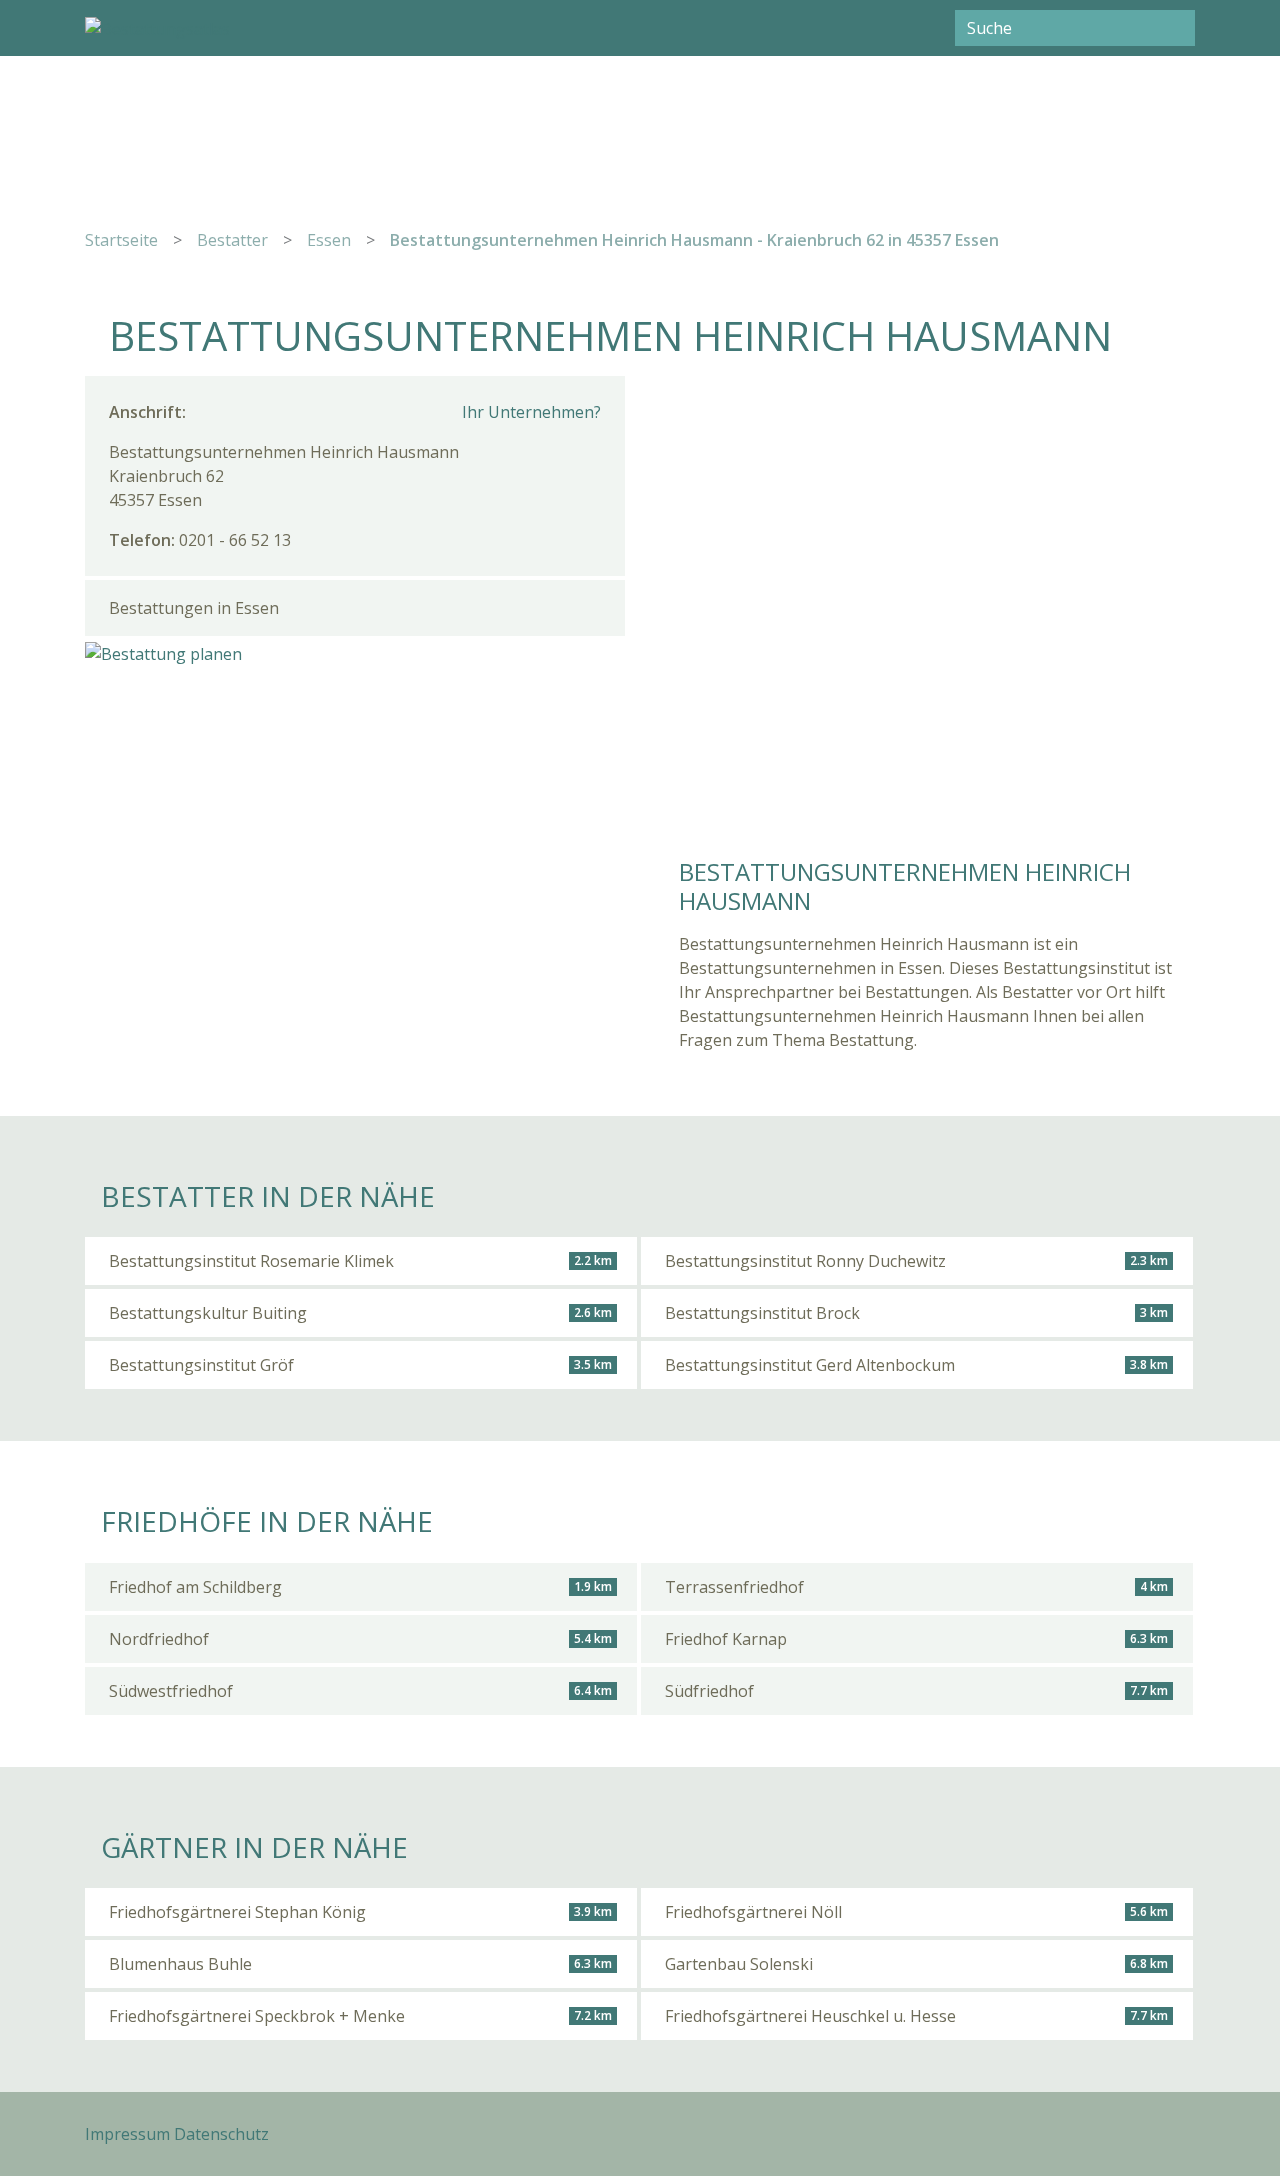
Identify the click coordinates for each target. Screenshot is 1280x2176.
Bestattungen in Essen (194, 608)
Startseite (121, 240)
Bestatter (232, 240)
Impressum (127, 2134)
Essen (329, 240)
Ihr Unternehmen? (531, 412)
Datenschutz (221, 2134)
